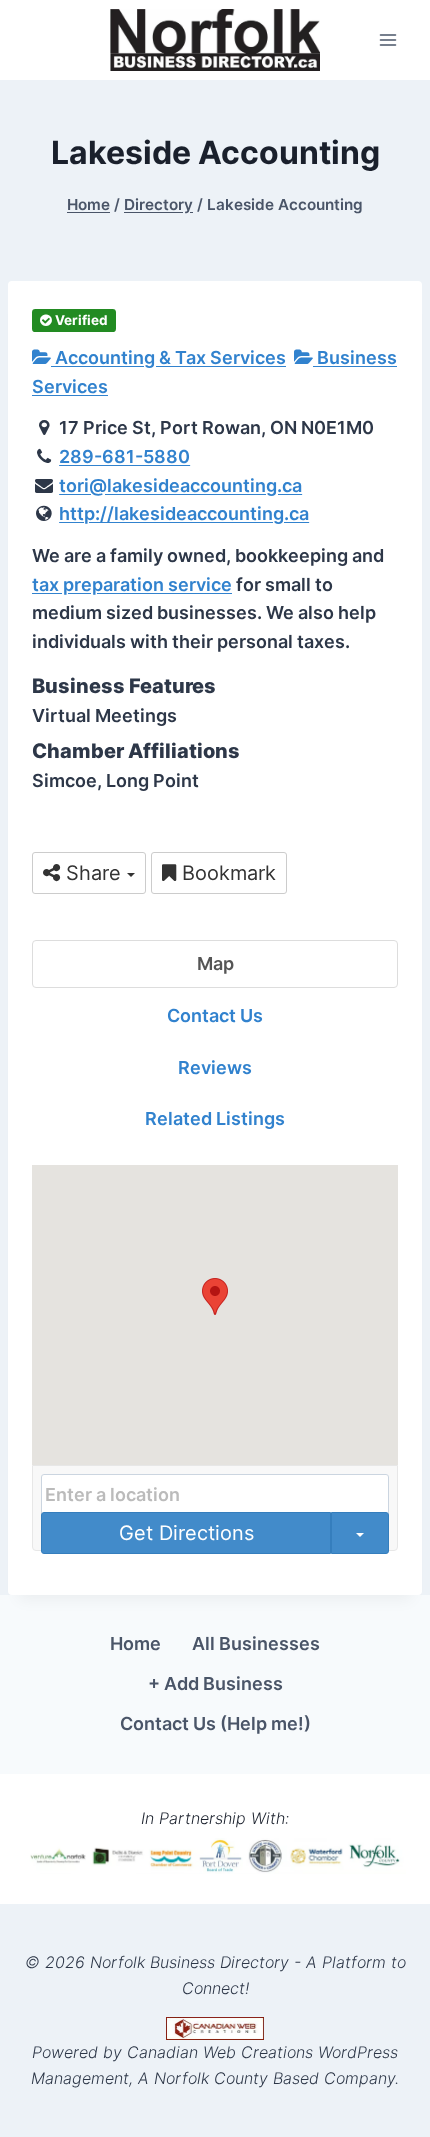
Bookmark (226, 873)
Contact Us (215, 1015)
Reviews (215, 1067)
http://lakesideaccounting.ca (184, 513)
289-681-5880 (124, 456)
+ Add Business (215, 1683)
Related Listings (215, 1118)
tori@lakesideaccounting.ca (180, 485)
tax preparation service (132, 584)
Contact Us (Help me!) (215, 1723)
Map (215, 963)
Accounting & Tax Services (168, 357)
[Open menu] (387, 39)
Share (93, 873)
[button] (215, 1296)
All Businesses (256, 1643)
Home (135, 1643)
